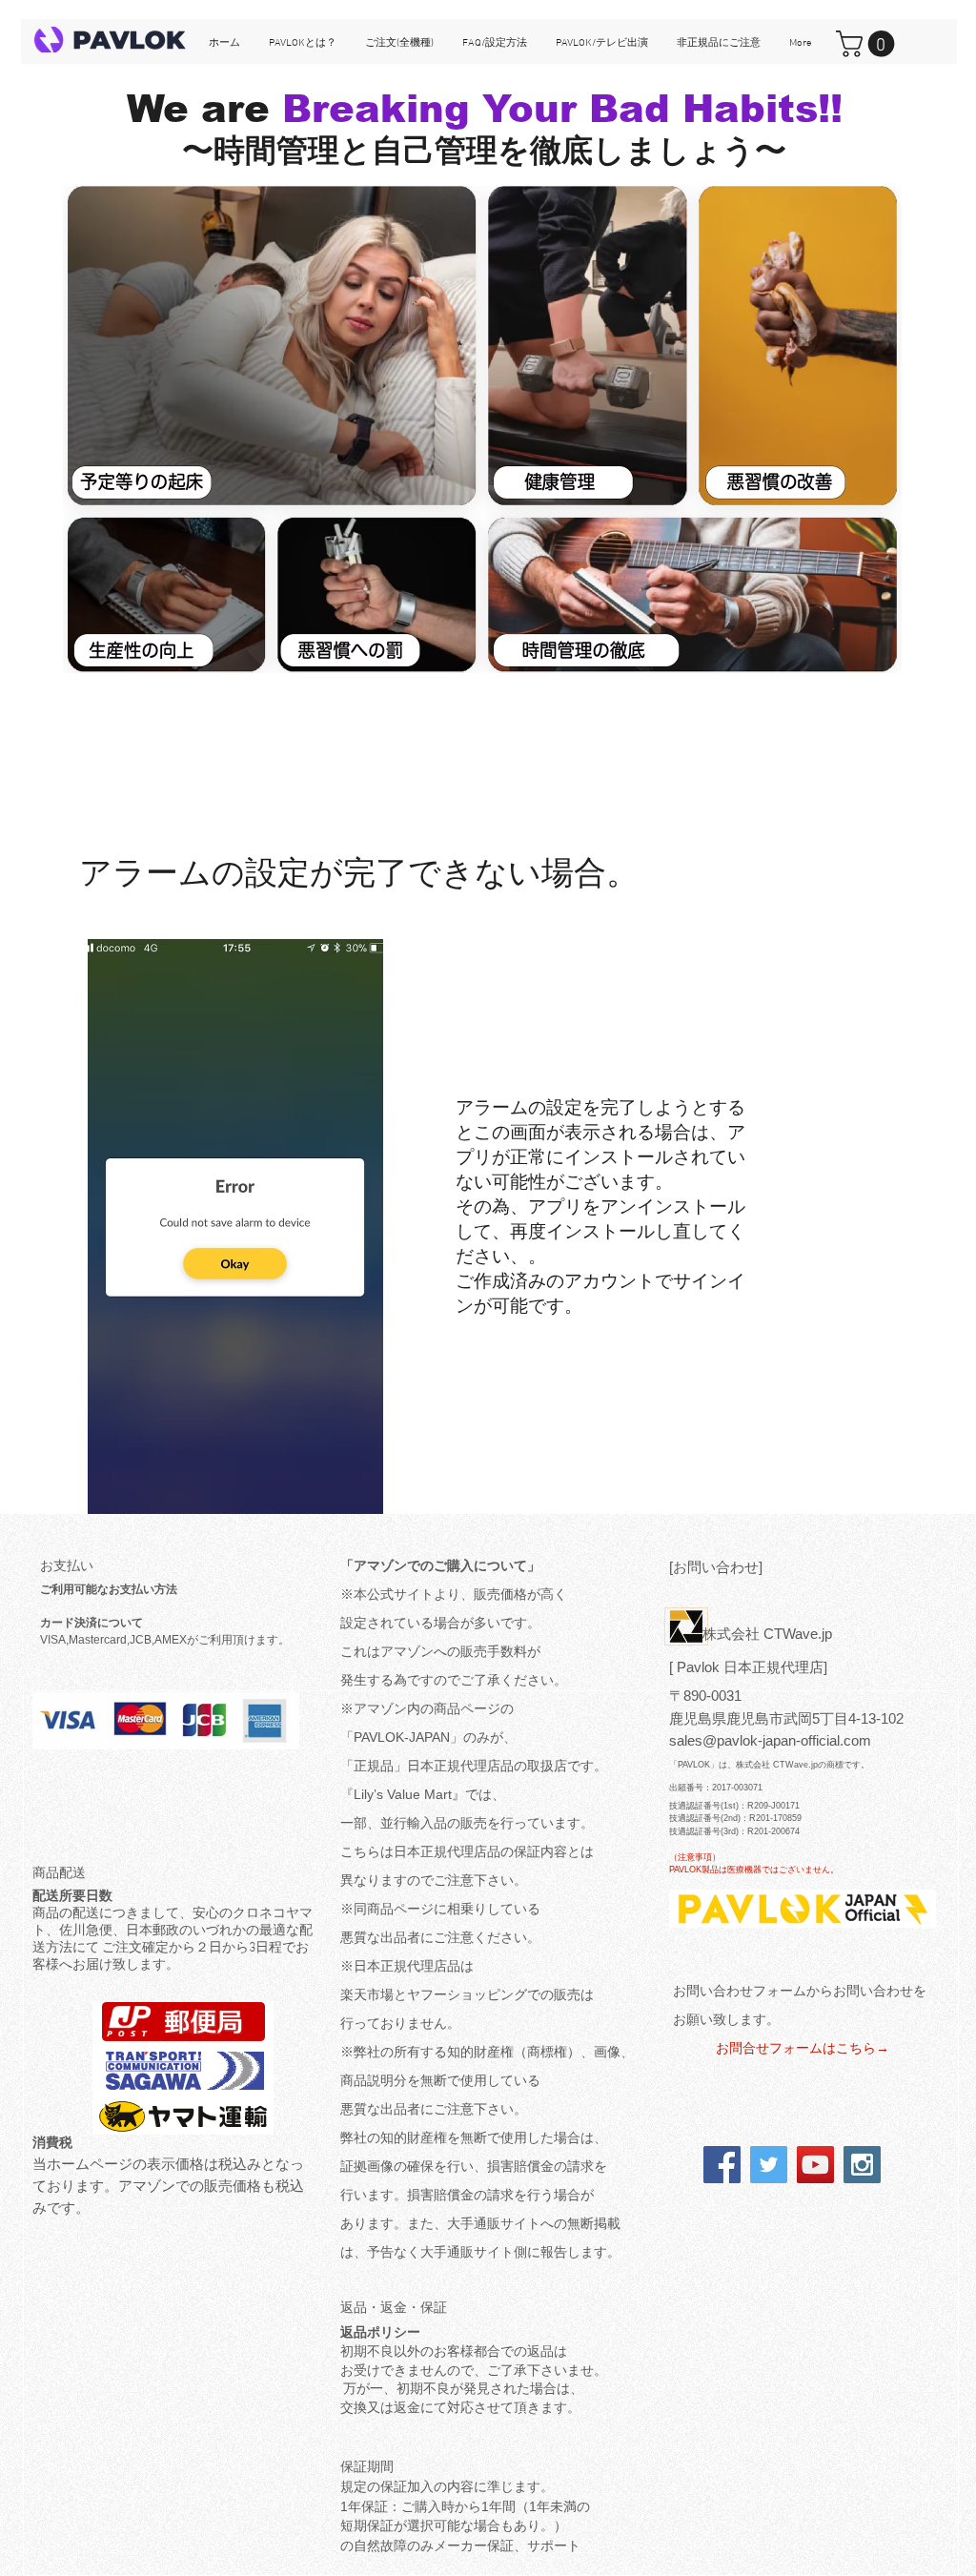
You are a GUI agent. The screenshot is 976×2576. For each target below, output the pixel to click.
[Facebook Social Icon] (722, 2165)
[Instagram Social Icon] (862, 2165)
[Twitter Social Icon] (769, 2165)
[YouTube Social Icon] (815, 2165)
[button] (868, 44)
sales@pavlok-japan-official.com (770, 1740)
